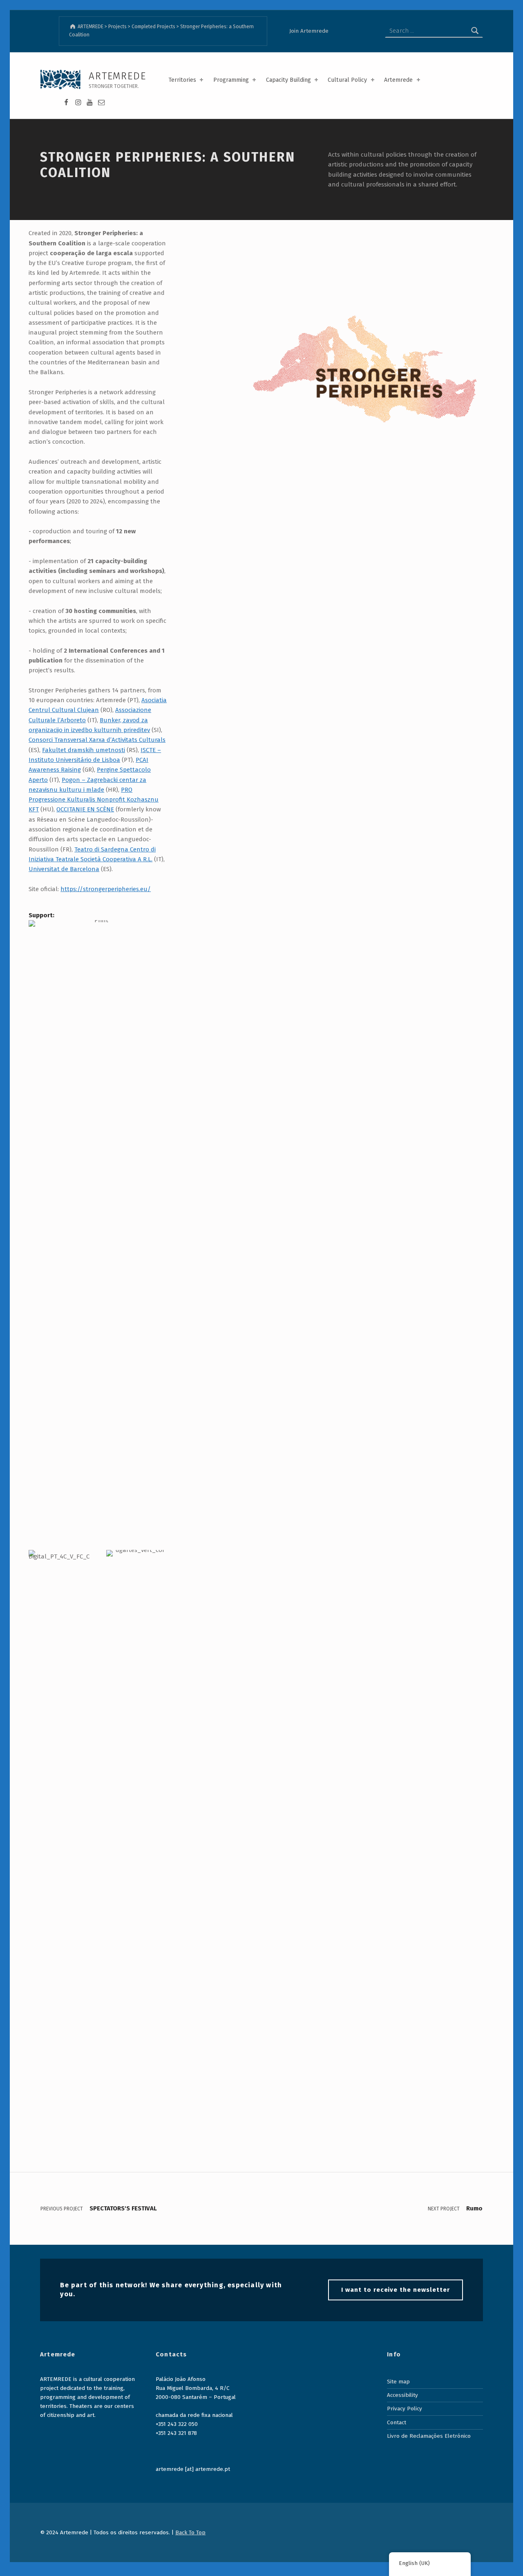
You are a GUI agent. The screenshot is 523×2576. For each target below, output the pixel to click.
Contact (397, 2422)
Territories (182, 80)
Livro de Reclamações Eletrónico (429, 2436)
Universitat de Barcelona (64, 869)
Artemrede (398, 80)
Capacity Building (288, 80)
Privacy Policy (405, 2409)
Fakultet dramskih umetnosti (84, 750)
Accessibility (402, 2395)
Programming (231, 80)
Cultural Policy (347, 80)
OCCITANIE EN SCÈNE (85, 809)
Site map (398, 2382)
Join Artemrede (309, 31)
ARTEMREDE (117, 76)
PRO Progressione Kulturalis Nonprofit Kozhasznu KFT (94, 800)
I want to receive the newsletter (395, 2290)
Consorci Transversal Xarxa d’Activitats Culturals (97, 740)
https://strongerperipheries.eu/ (106, 889)
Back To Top (190, 2532)
